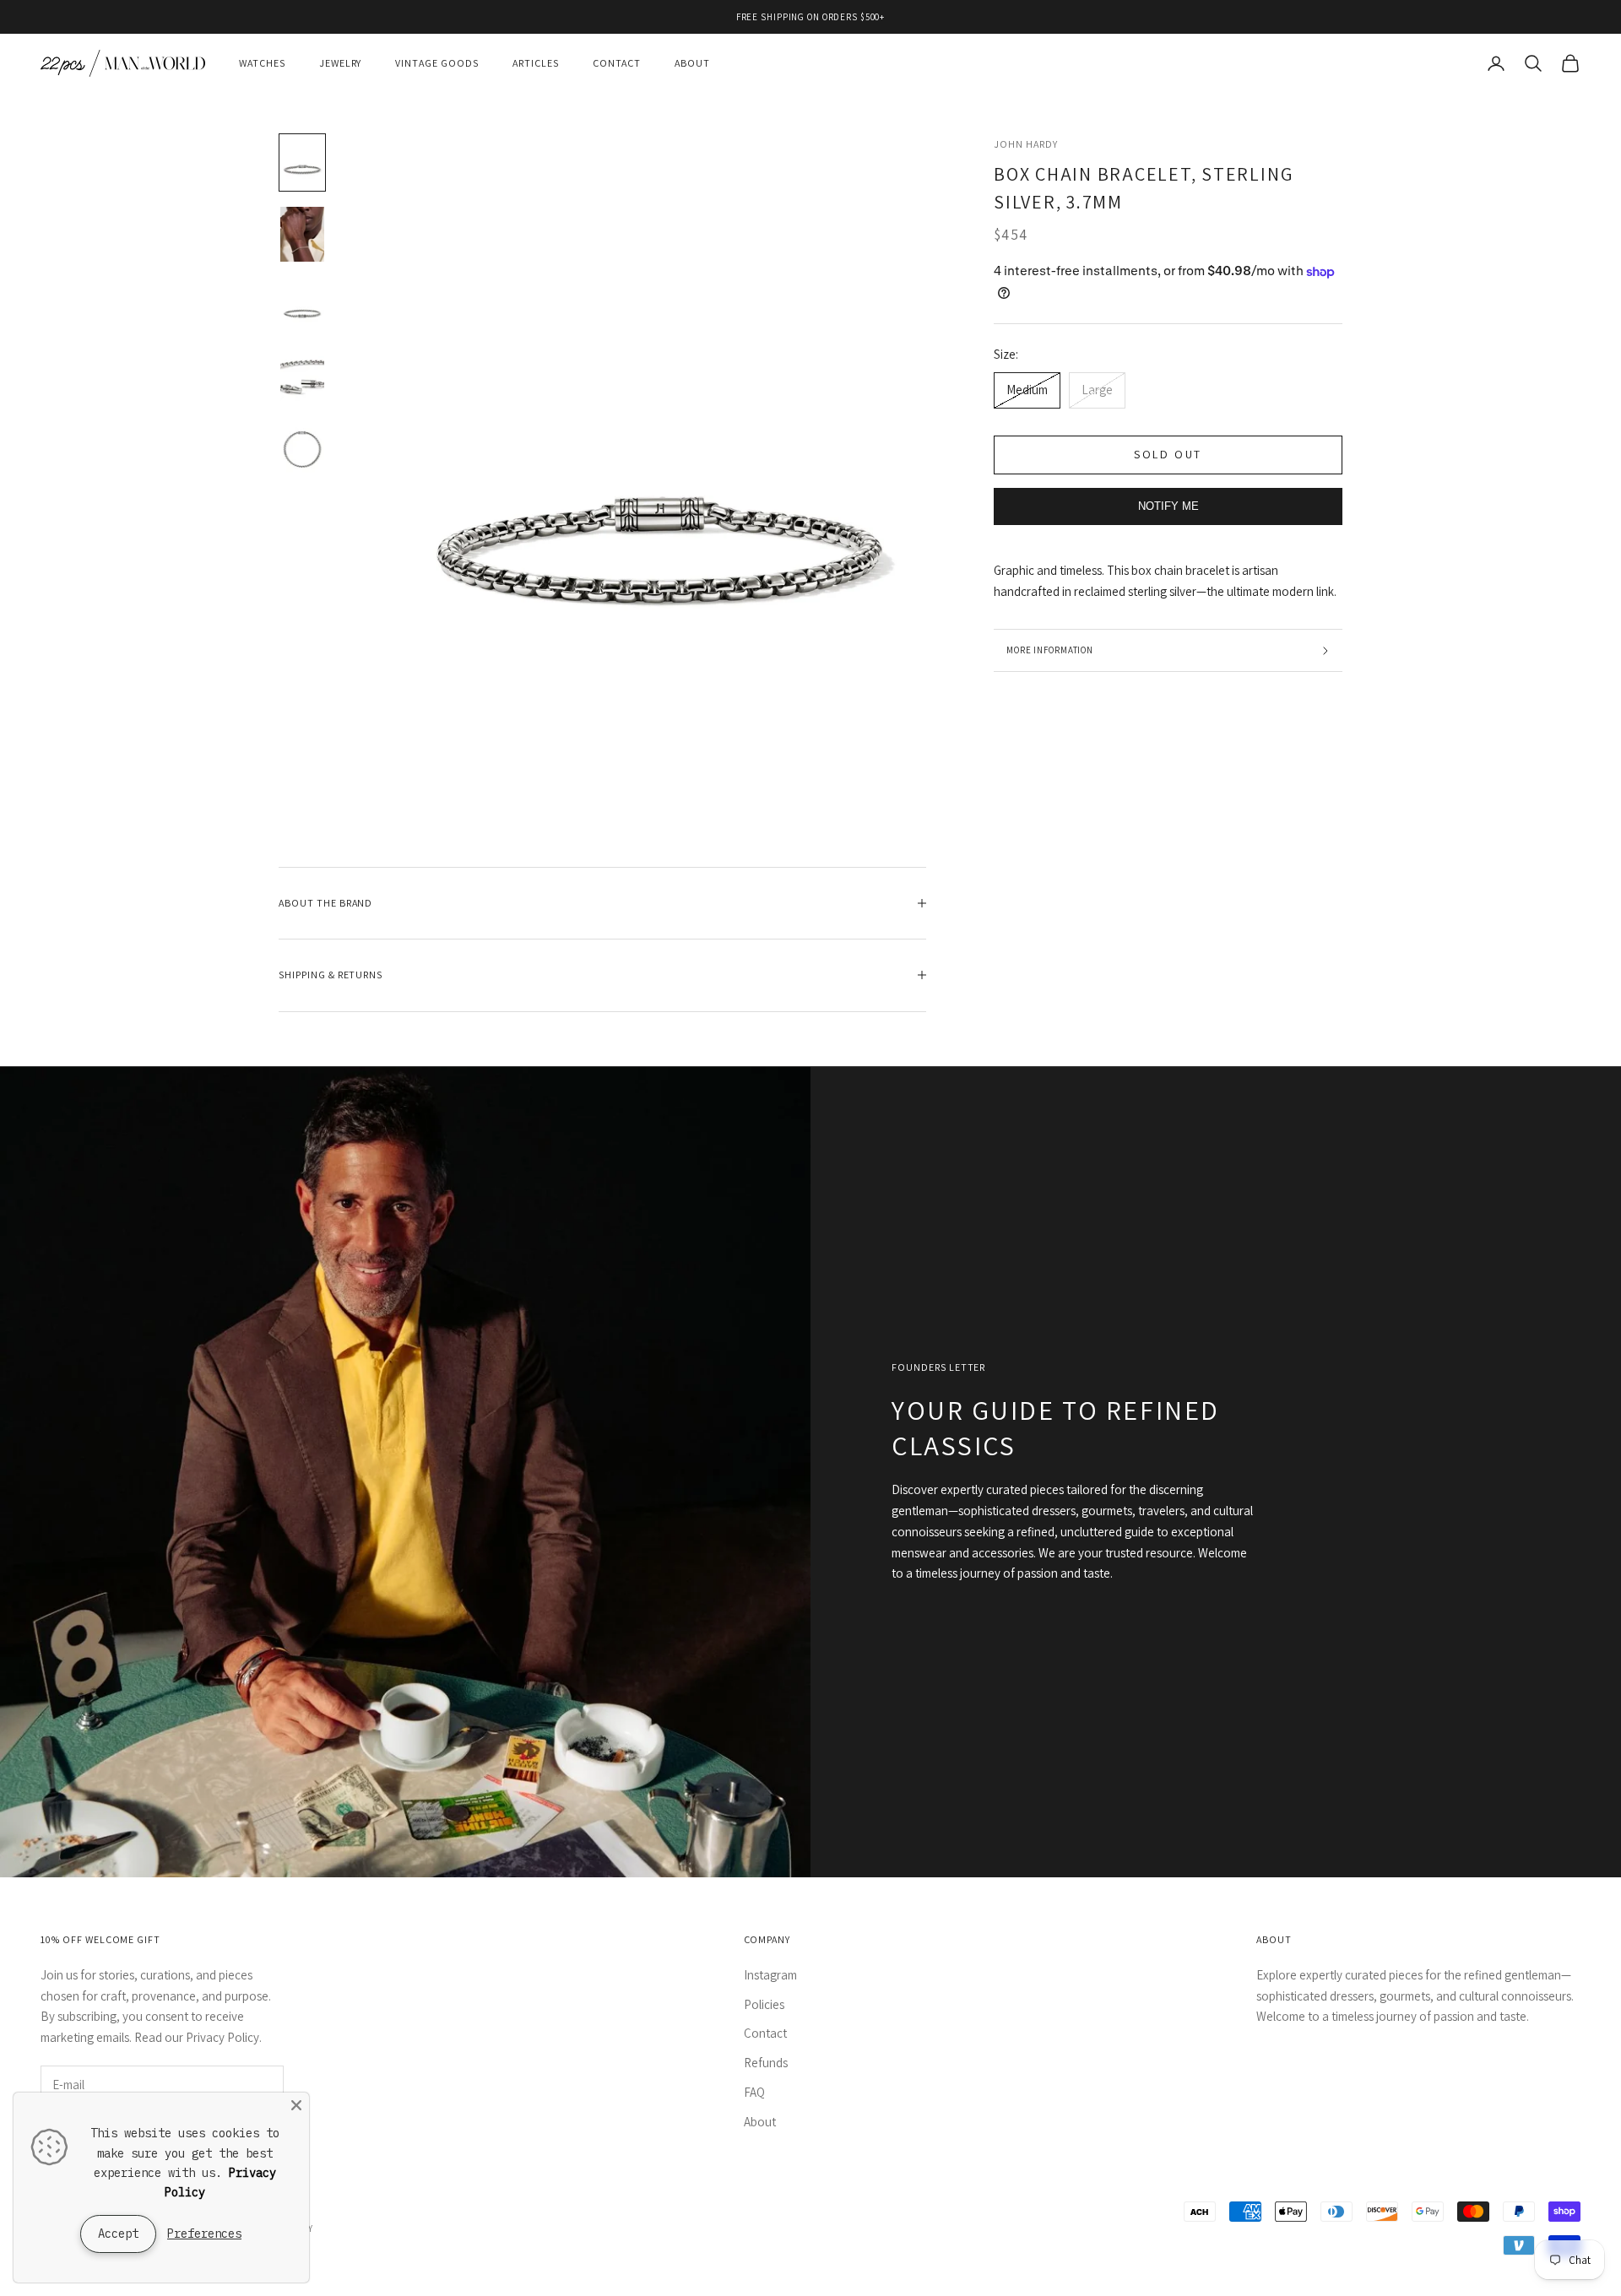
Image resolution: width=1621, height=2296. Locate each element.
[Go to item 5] (302, 449)
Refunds (766, 2063)
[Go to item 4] (302, 378)
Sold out (1168, 455)
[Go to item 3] (302, 306)
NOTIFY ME (1168, 507)
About (692, 63)
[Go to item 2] (302, 234)
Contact (617, 63)
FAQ (754, 2092)
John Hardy (1026, 144)
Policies (764, 2004)
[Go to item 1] (302, 162)
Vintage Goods (436, 63)
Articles (536, 63)
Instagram (770, 1975)
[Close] (296, 2105)
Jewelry (341, 63)
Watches (262, 63)
